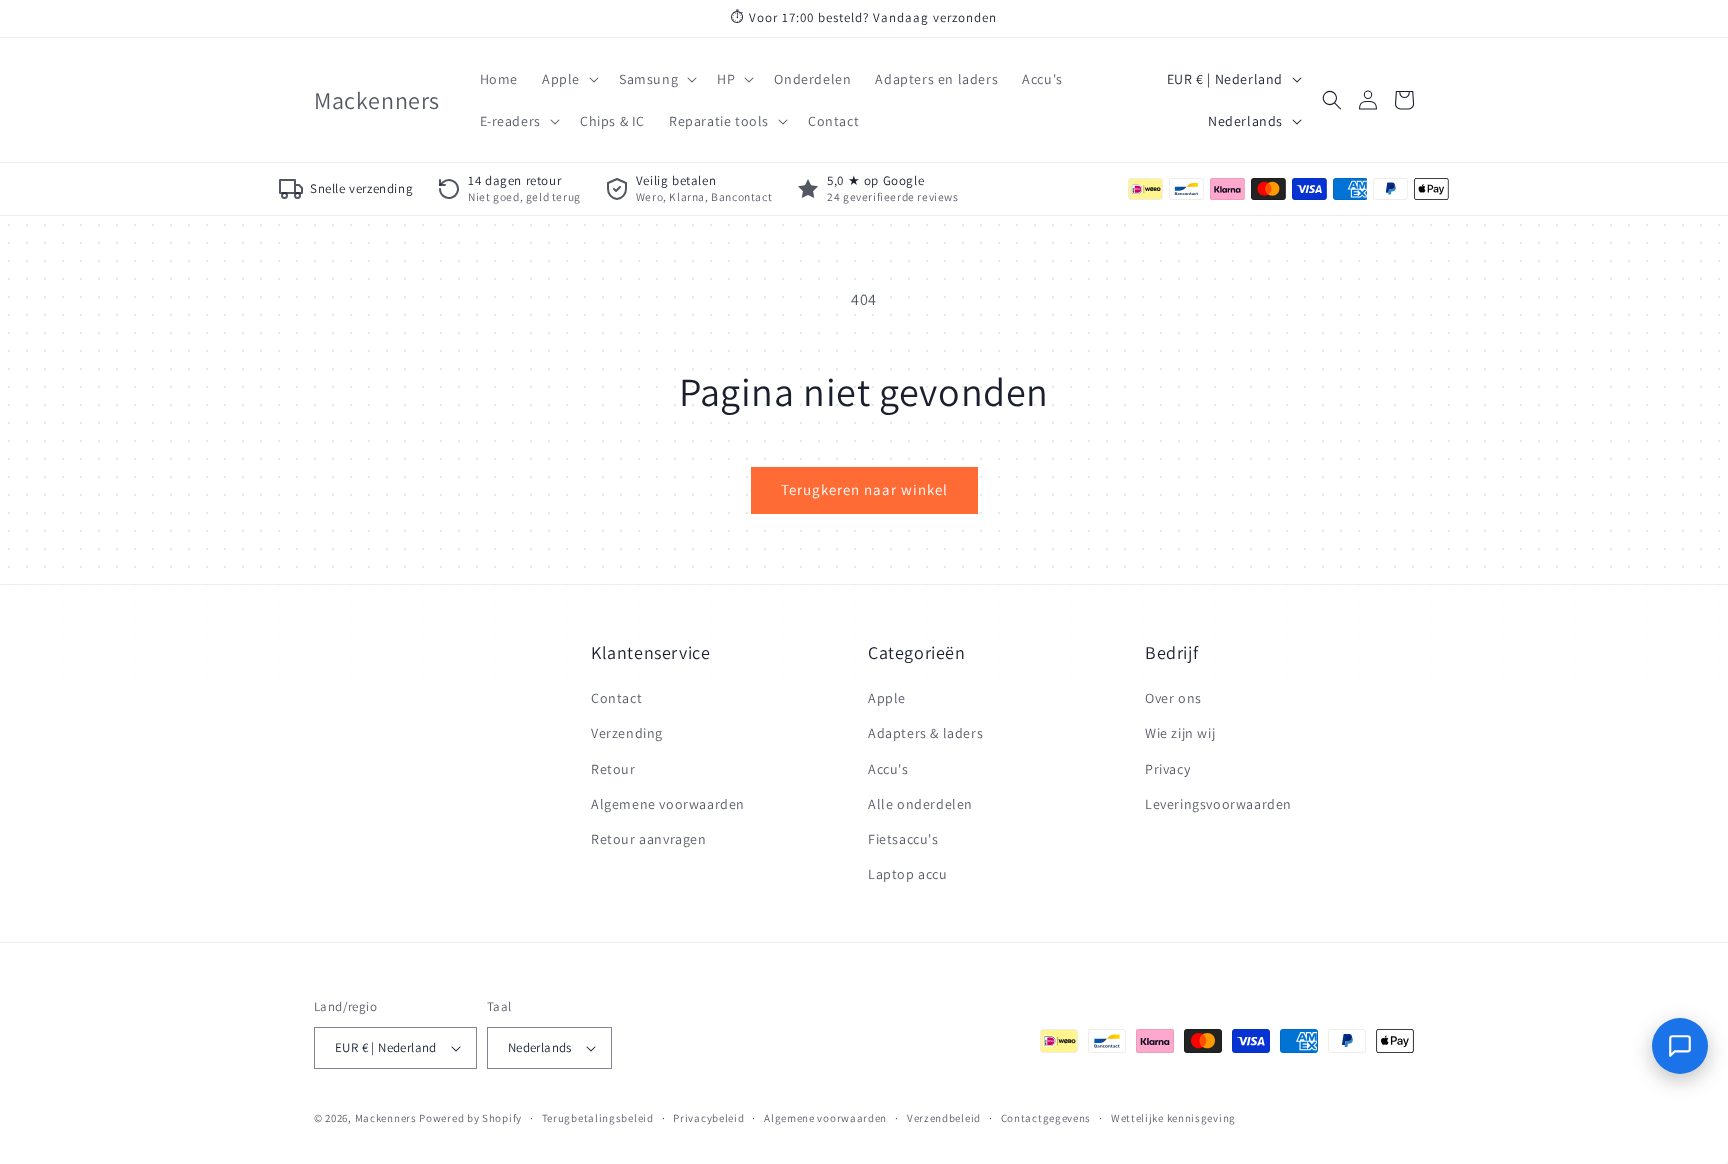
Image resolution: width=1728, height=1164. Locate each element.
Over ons (1173, 698)
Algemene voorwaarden (668, 804)
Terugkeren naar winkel (864, 489)
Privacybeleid (708, 1118)
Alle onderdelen (920, 804)
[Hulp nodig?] (1680, 1046)
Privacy (1167, 769)
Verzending (627, 733)
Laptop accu (908, 874)
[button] (568, 79)
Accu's (888, 769)
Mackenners (386, 1118)
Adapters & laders (925, 733)
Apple (887, 698)
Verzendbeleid (944, 1118)
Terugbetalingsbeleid (598, 1118)
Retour (613, 769)
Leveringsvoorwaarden (1218, 804)
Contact (616, 698)
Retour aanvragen (649, 839)
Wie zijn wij (1180, 733)
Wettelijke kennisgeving (1173, 1118)
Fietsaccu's (903, 839)
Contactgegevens (1046, 1118)
